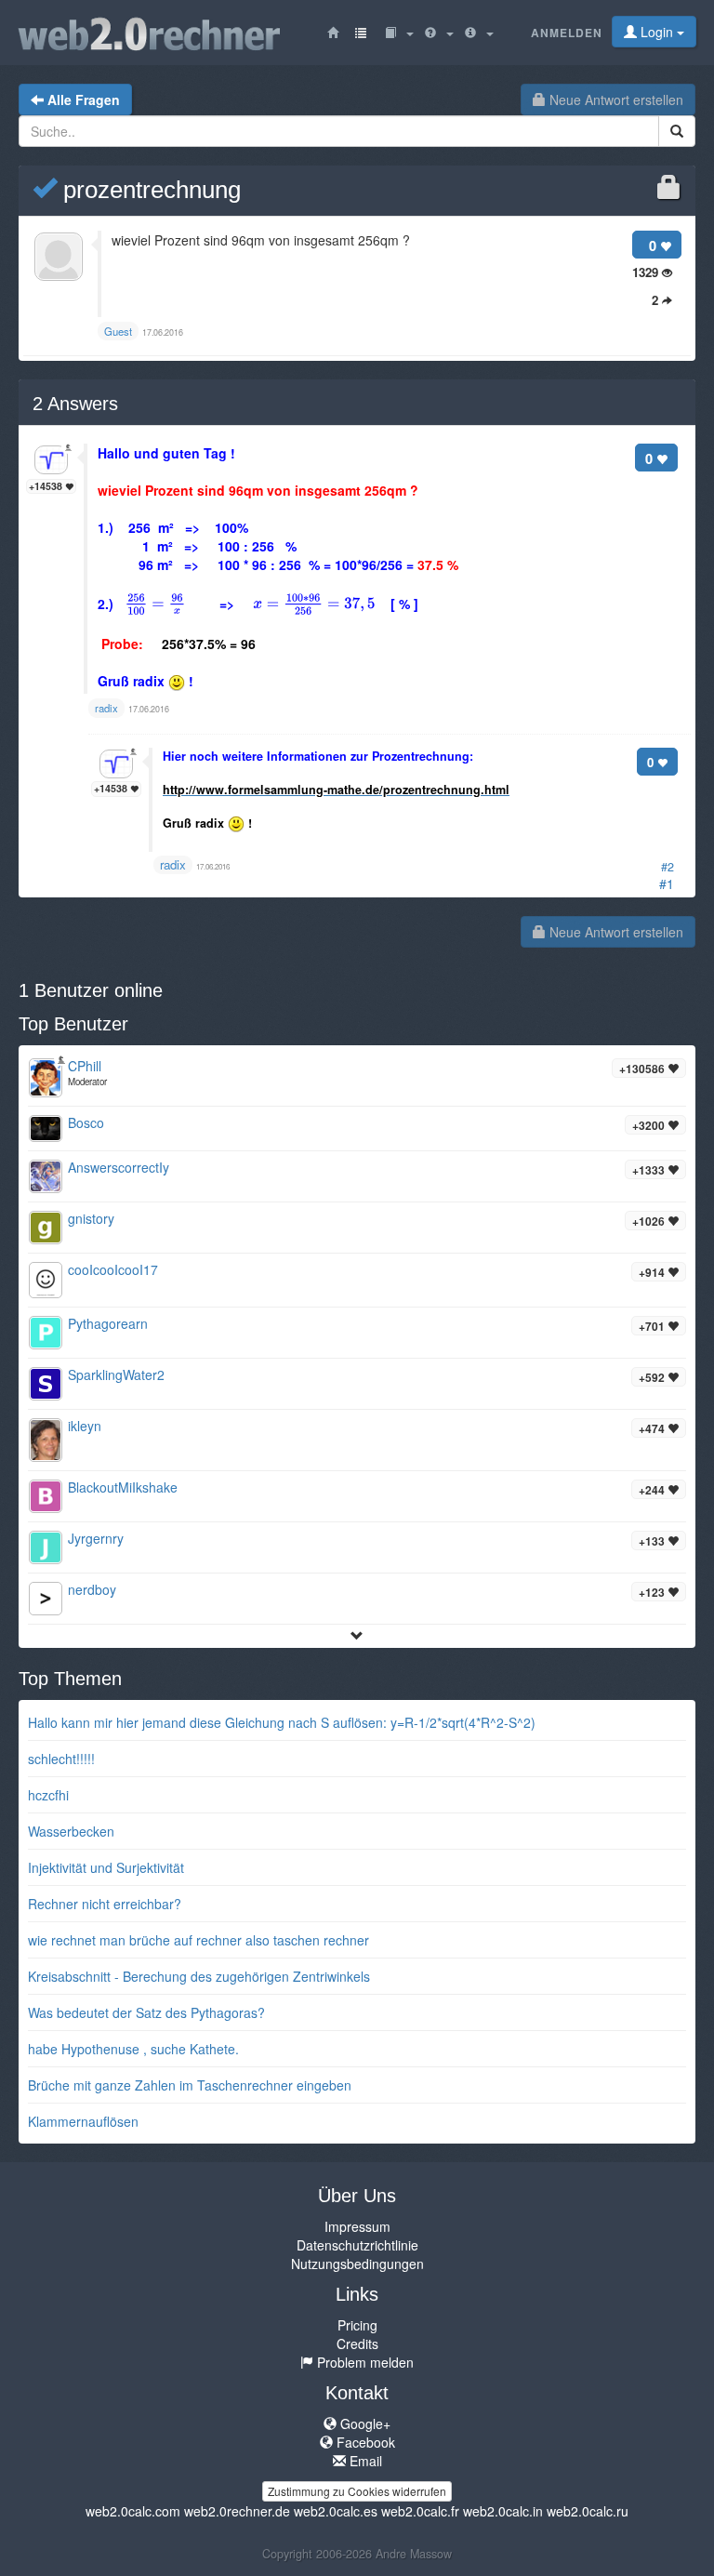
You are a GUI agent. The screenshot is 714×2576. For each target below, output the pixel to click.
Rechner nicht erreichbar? (105, 1904)
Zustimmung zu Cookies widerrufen (357, 2491)
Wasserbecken (71, 1831)
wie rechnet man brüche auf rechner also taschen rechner (198, 1940)
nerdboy (92, 1589)
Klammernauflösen (83, 2121)
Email (364, 2461)
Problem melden (364, 2362)
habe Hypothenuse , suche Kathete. (133, 2049)
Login (657, 32)
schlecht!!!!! (61, 1759)
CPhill (85, 1066)
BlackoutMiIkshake (123, 1487)
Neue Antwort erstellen (615, 100)
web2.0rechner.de (237, 2511)
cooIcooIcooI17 (113, 1269)
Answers (75, 404)
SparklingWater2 (116, 1374)
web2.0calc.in (503, 2511)
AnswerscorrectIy (119, 1167)
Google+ (364, 2423)
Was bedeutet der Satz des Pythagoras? (146, 2012)
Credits (357, 2344)
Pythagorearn (108, 1323)
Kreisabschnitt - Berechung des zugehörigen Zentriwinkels (199, 1976)
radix (173, 864)
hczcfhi (48, 1795)
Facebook (364, 2442)
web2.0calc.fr (420, 2511)
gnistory (91, 1218)
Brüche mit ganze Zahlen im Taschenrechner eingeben (190, 2085)
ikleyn (85, 1426)
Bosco (86, 1122)
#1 (667, 883)
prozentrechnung (149, 190)
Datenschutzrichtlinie (357, 2245)
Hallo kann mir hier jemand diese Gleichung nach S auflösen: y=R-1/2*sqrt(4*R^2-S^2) (282, 1722)
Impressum (357, 2226)
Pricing (357, 2325)
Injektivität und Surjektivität (106, 1867)
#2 (668, 867)
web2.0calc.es (336, 2511)
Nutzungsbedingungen (357, 2264)
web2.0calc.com (133, 2511)
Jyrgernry (96, 1538)
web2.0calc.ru (588, 2511)
